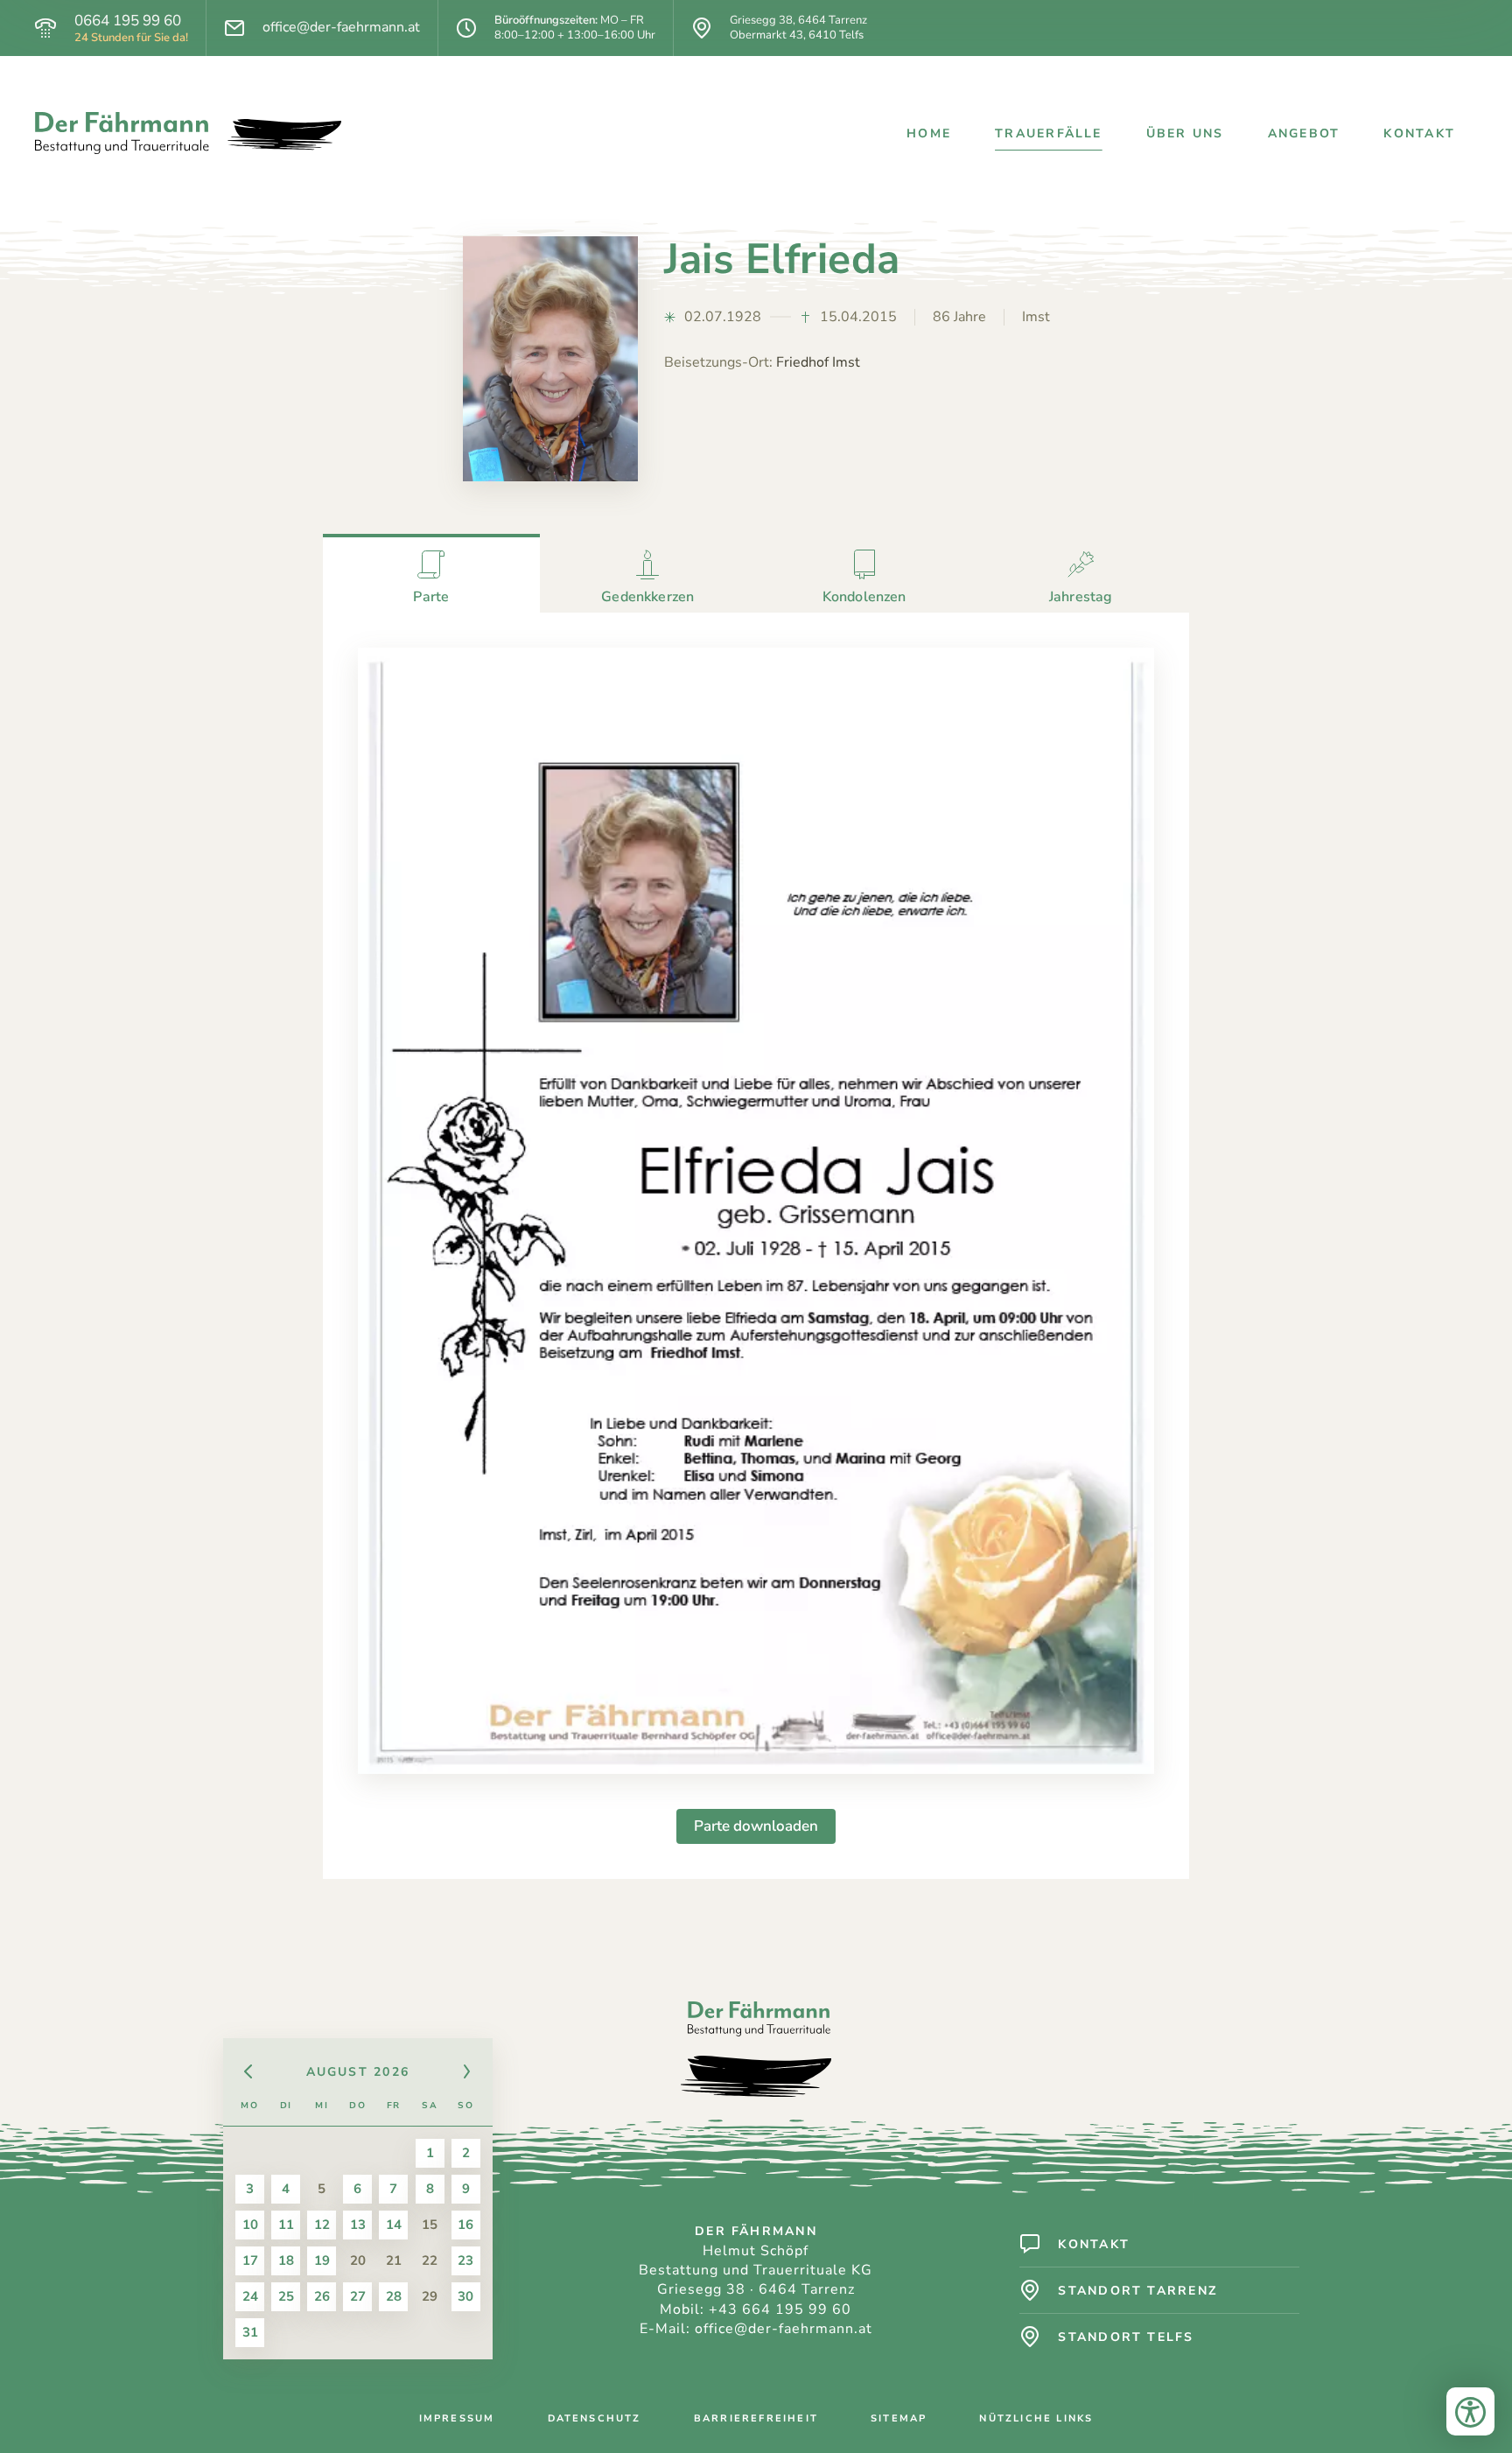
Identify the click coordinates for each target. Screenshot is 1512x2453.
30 (465, 2296)
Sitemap (899, 2418)
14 (394, 2225)
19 (322, 2260)
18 (286, 2260)
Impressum (457, 2418)
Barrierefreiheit (756, 2418)
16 (465, 2225)
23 (465, 2260)
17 (250, 2260)
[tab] (431, 573)
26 (322, 2296)
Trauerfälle (1049, 133)
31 (250, 2332)
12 (322, 2225)
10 (250, 2225)
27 (358, 2296)
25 (286, 2296)
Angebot (1304, 133)
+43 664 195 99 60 (780, 2309)
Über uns (1185, 133)
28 (394, 2296)
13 (358, 2225)
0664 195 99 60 (128, 21)
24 (250, 2296)
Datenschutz (595, 2418)
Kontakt (1419, 133)
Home (929, 133)
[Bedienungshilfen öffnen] (1470, 2411)
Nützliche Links (1036, 2418)
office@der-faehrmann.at (341, 28)
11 (286, 2225)
